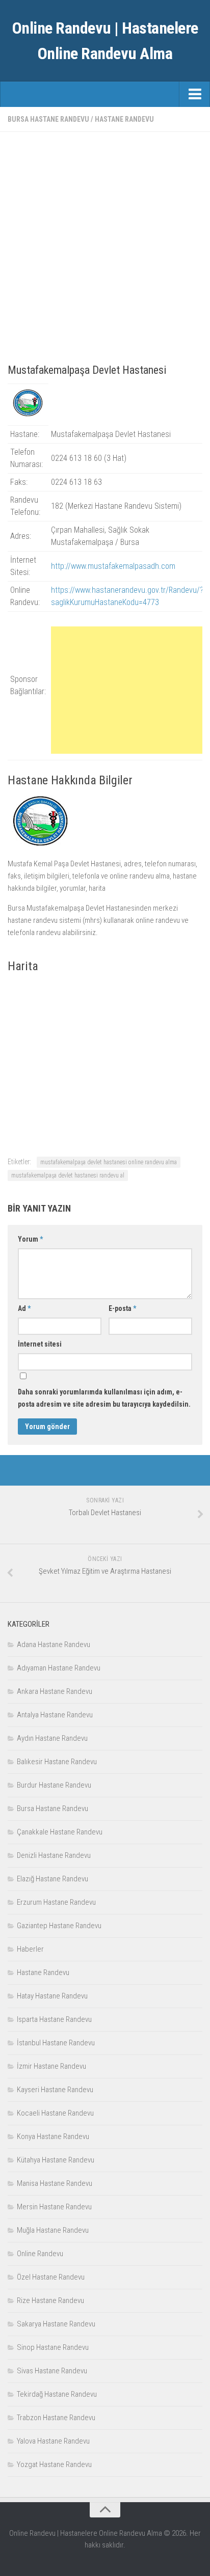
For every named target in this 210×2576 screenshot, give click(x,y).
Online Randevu (40, 2254)
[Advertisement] (105, 244)
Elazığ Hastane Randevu (52, 1879)
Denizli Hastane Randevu (54, 1855)
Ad (24, 1308)
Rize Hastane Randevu (50, 2300)
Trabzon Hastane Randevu (56, 2418)
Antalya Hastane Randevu (55, 1715)
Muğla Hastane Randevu (53, 2230)
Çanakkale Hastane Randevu (60, 1832)
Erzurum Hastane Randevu (56, 1902)
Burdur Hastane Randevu (54, 1785)
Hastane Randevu (124, 119)
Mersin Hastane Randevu (54, 2207)
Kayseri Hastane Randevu (55, 2090)
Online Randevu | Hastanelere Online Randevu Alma (105, 41)
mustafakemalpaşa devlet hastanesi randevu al (68, 1175)
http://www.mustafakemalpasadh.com (113, 566)
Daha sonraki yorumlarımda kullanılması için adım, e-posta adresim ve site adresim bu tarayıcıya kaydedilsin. (104, 1398)
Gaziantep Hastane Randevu (59, 1926)
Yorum (30, 1239)
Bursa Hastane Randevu (48, 119)
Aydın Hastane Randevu (52, 1738)
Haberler (30, 1949)
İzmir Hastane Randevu (51, 2066)
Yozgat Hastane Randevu (54, 2464)
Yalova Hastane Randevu (53, 2441)
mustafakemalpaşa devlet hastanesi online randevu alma (109, 1162)
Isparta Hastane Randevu (54, 2019)
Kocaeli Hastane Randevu (55, 2113)
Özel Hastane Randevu (51, 2277)
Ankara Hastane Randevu (55, 1691)
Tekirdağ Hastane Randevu (57, 2394)
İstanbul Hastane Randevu (56, 2043)
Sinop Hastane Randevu (53, 2347)
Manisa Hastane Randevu (55, 2183)
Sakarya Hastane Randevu (56, 2324)
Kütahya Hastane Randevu (56, 2160)
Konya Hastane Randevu (53, 2136)
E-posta (122, 1308)
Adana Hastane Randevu (54, 1645)
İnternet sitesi (40, 1344)
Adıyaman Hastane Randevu (59, 1668)
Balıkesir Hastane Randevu (57, 1762)
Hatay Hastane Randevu (52, 1996)
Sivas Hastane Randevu (52, 2371)
